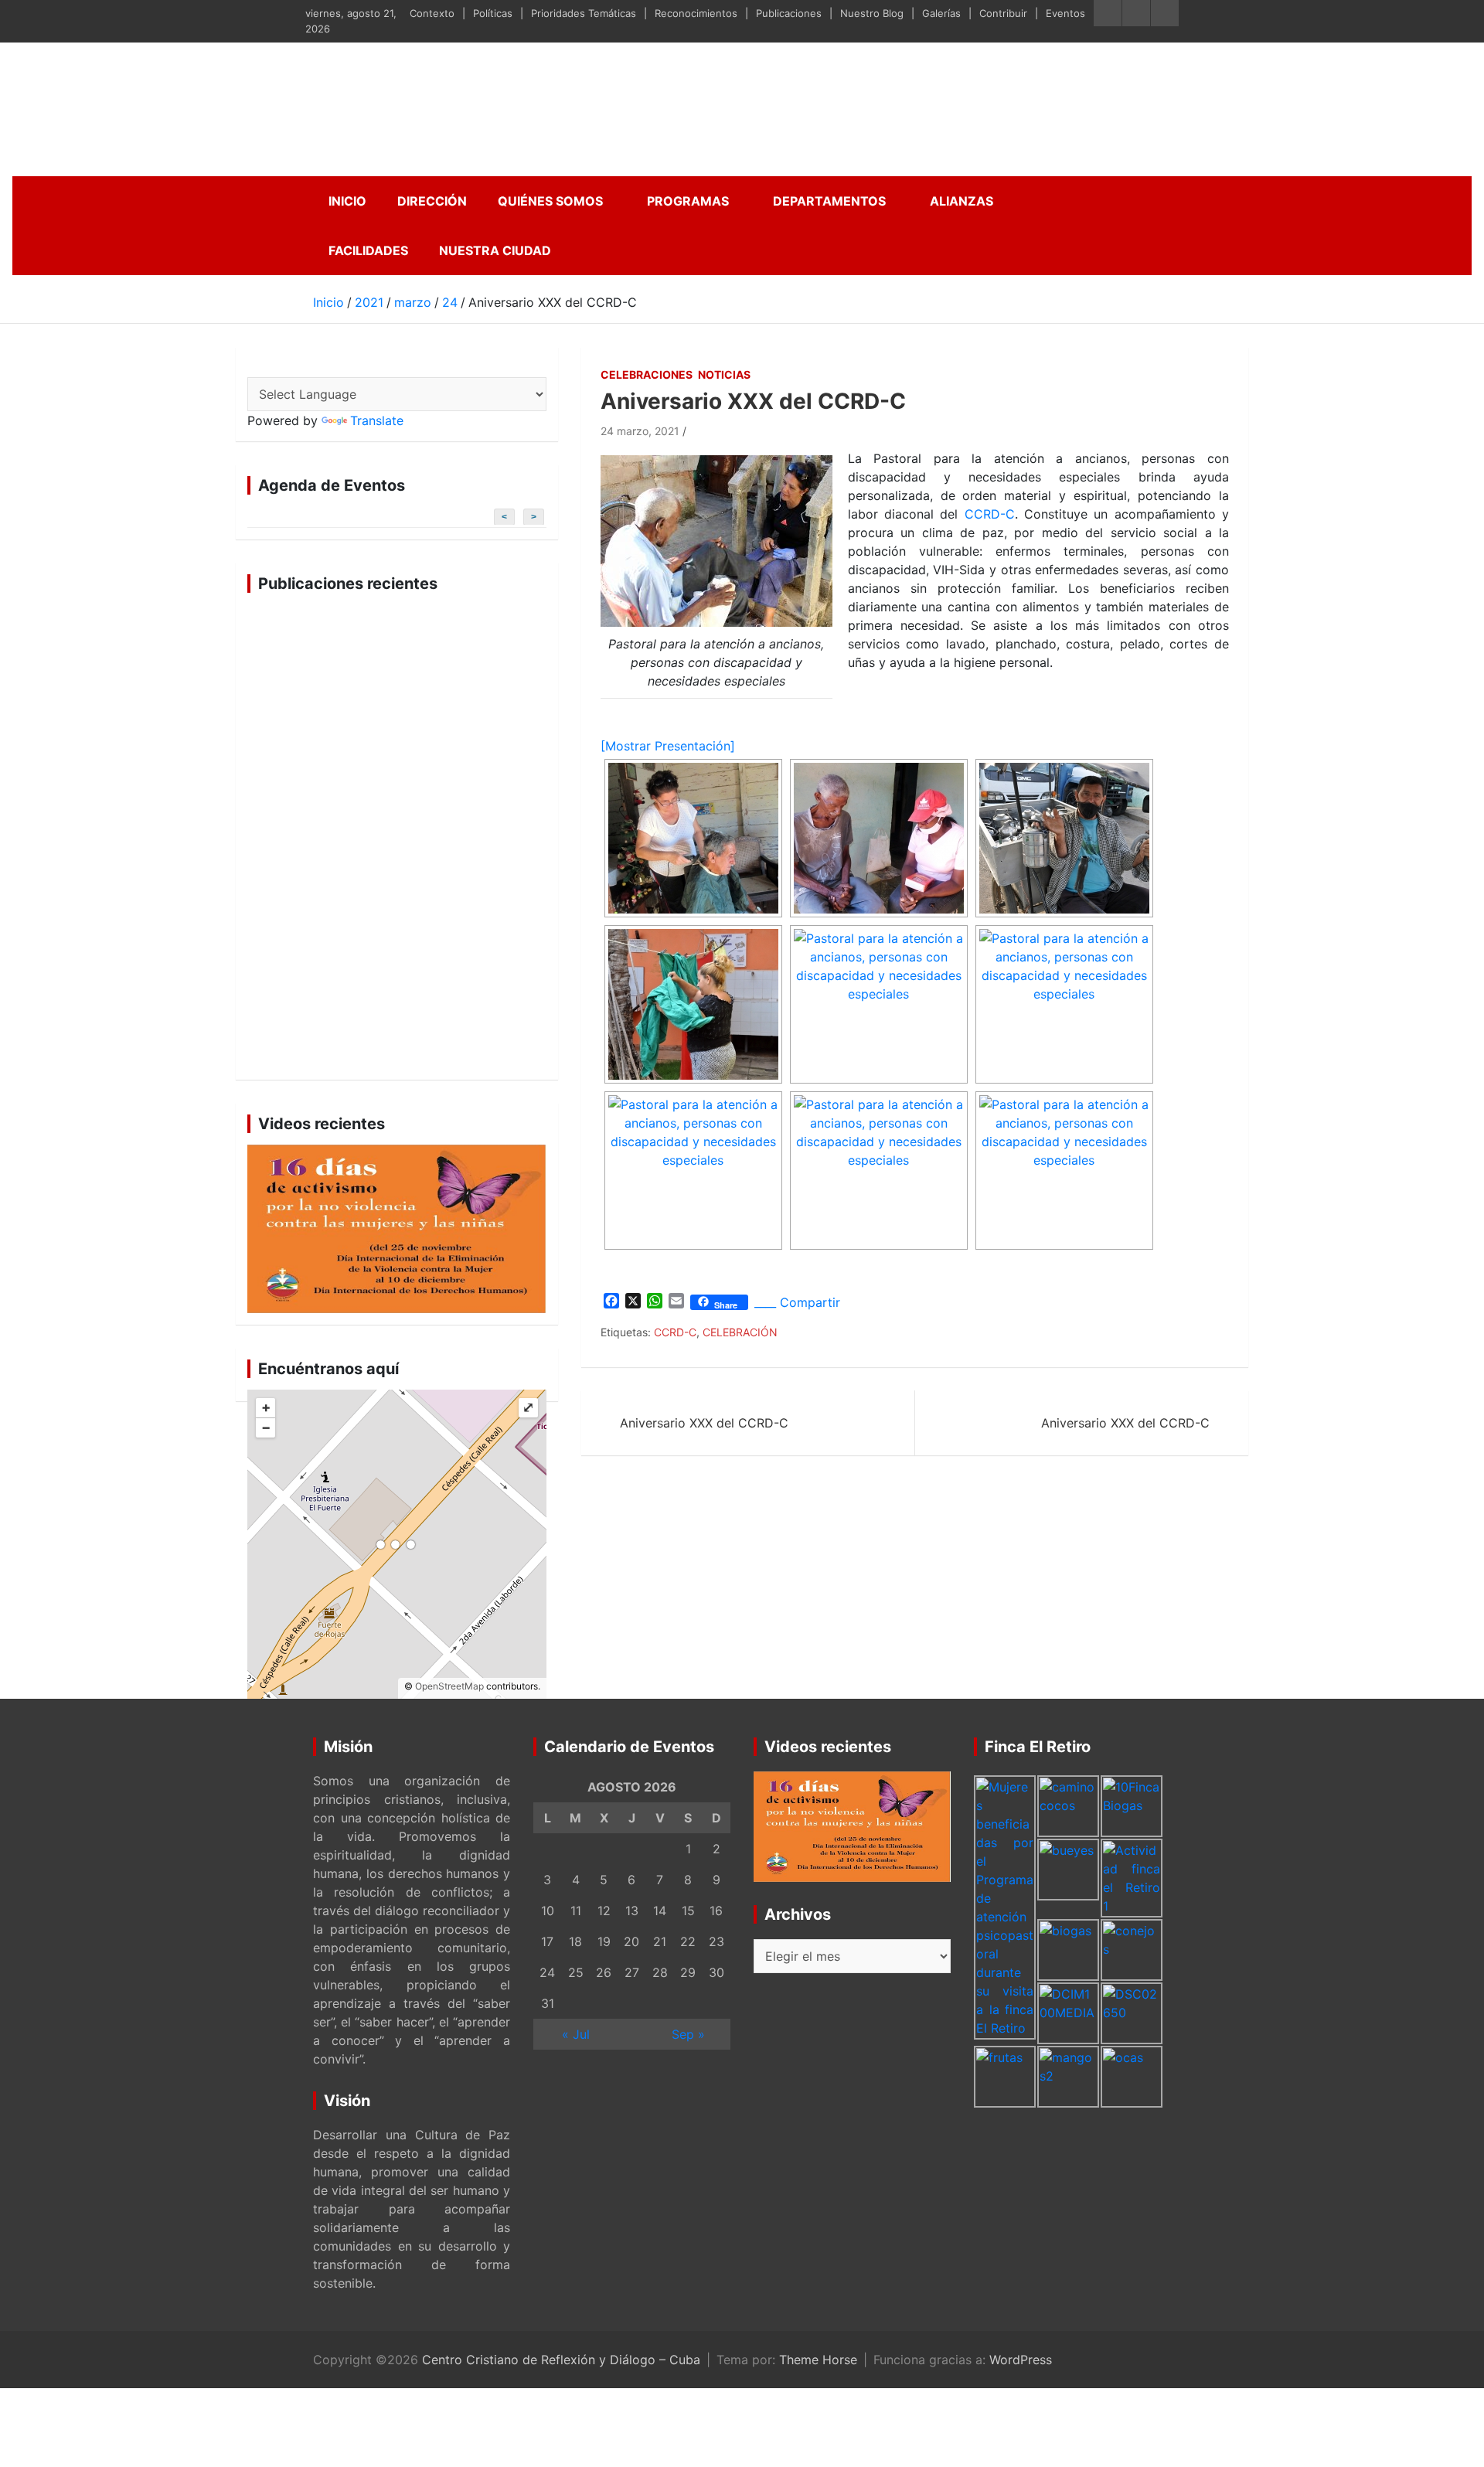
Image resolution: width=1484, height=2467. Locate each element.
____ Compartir (797, 1302)
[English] (274, 366)
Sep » (688, 2034)
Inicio (347, 201)
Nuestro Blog (872, 13)
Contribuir (1003, 13)
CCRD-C (990, 514)
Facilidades (368, 250)
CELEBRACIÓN (740, 1332)
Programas (688, 201)
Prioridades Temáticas (584, 13)
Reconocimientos (696, 13)
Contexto (432, 13)
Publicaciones (789, 13)
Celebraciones (647, 374)
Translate (377, 420)
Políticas (493, 13)
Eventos (1065, 13)
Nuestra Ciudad (495, 250)
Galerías (941, 13)
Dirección (432, 201)
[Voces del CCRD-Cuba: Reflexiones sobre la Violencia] (397, 1229)
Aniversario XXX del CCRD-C (704, 1423)
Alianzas (962, 201)
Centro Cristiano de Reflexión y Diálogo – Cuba (561, 2360)
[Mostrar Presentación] (668, 746)
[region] (397, 836)
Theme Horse (818, 2360)
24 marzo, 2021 (640, 431)
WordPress (1021, 2360)
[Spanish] (256, 366)
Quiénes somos (550, 201)
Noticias (724, 374)
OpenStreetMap (449, 1686)
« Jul (576, 2034)
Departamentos (829, 201)
